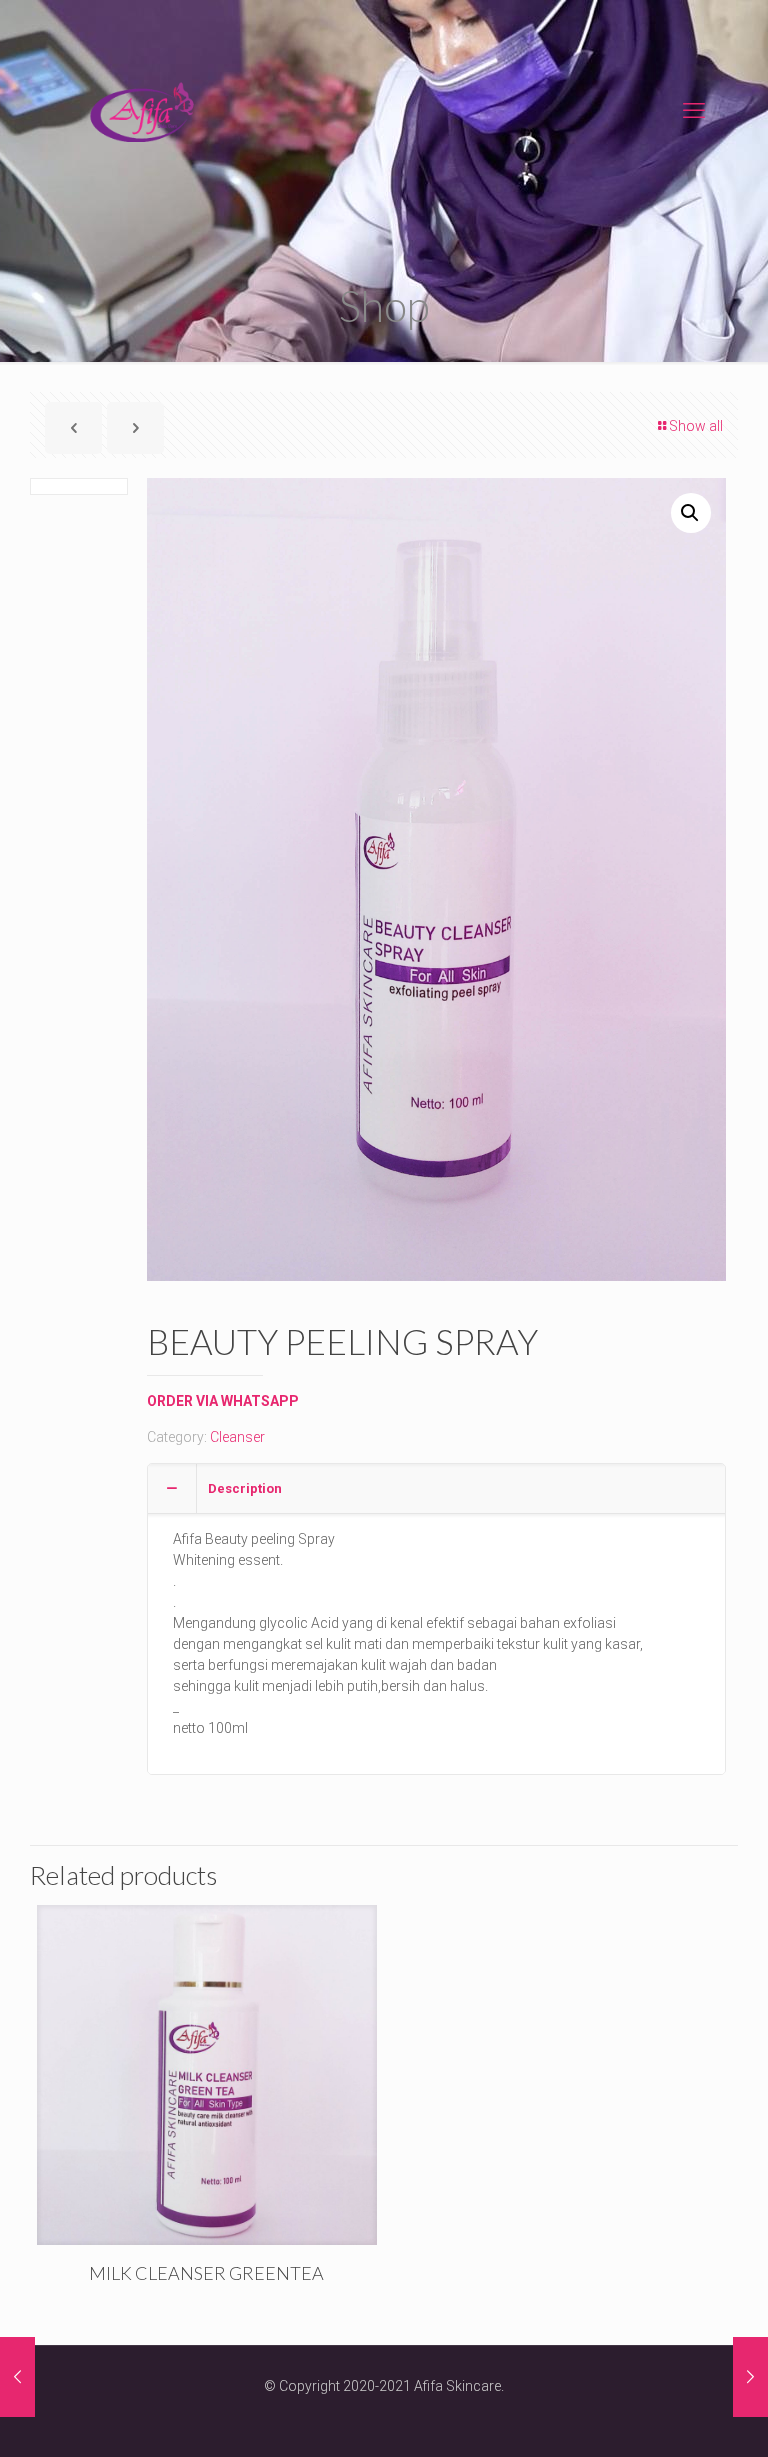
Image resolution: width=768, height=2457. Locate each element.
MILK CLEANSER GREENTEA (206, 2273)
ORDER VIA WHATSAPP (223, 1401)
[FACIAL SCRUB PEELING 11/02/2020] (750, 2377)
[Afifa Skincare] (142, 111)
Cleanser (237, 1437)
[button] (691, 513)
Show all (696, 426)
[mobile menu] (694, 111)
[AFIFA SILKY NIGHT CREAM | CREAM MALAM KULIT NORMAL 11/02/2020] (17, 2377)
